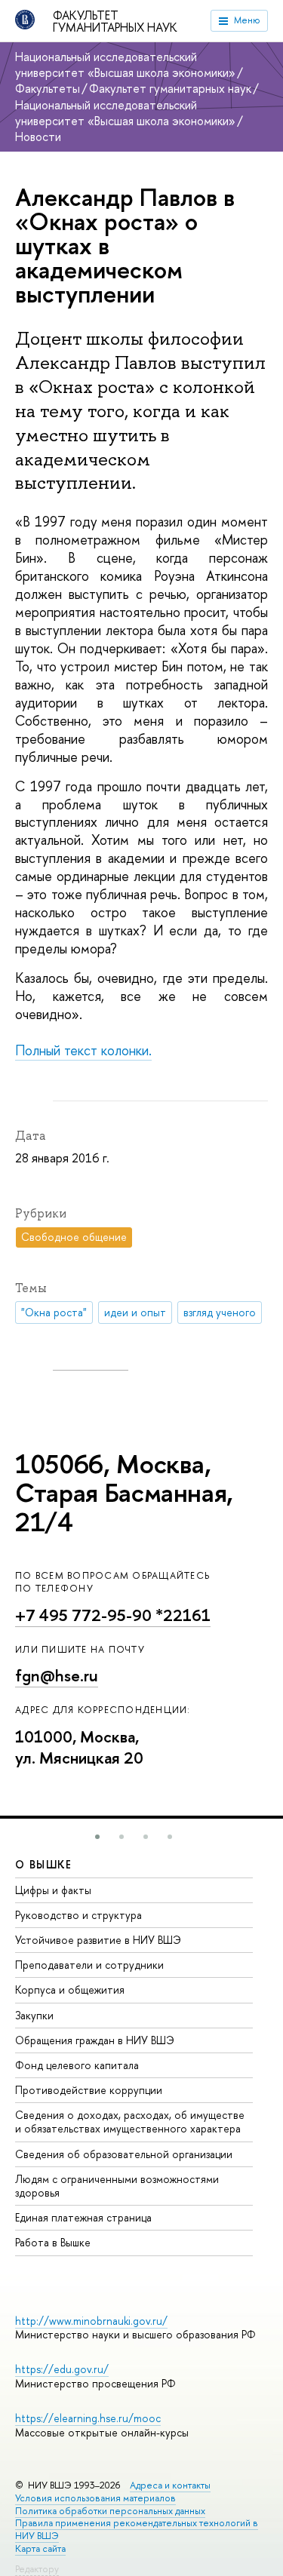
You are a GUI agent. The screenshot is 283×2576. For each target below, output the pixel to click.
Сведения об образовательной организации (124, 2154)
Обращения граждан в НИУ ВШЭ (95, 2040)
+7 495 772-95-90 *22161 (113, 1615)
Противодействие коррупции (89, 2090)
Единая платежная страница (83, 2217)
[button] (97, 1837)
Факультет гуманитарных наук (115, 21)
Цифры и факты (53, 1890)
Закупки (34, 2015)
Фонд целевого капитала (77, 2065)
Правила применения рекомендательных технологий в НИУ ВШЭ (137, 2529)
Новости (38, 137)
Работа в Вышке (53, 2242)
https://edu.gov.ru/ (62, 2369)
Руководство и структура (78, 1915)
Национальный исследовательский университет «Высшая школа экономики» (125, 64)
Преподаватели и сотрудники (89, 1965)
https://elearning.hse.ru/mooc (88, 2418)
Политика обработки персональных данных (110, 2511)
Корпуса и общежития (70, 1990)
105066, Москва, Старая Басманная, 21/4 (124, 1493)
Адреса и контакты (170, 2485)
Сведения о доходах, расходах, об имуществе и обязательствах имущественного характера (130, 2122)
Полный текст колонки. (83, 1050)
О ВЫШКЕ (44, 1864)
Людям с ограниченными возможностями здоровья (117, 2186)
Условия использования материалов (95, 2498)
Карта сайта (40, 2548)
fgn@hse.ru (57, 1676)
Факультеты (48, 88)
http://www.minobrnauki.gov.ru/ (91, 2321)
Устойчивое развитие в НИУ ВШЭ (98, 1940)
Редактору (37, 2569)
